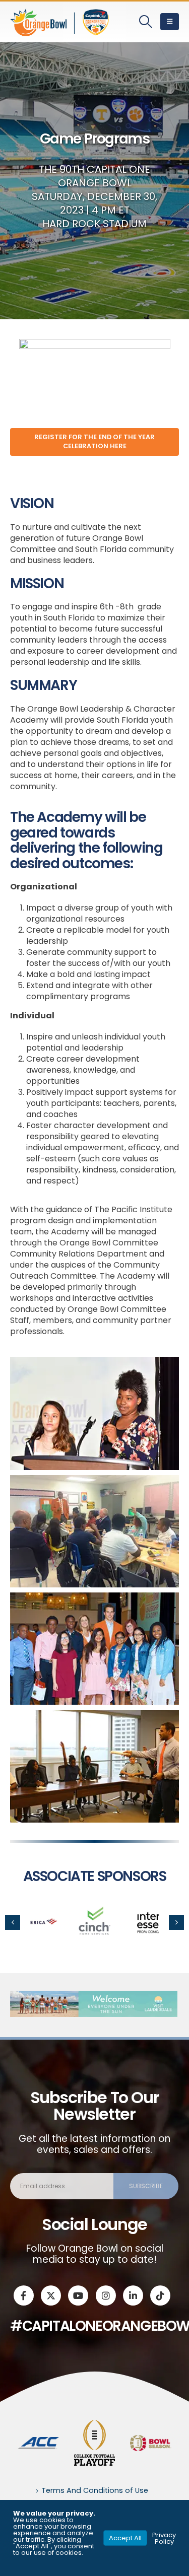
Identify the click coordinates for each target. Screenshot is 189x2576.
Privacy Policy (164, 2538)
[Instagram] (106, 2295)
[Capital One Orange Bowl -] (60, 22)
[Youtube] (78, 2295)
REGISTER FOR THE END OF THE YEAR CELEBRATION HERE (94, 441)
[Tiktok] (160, 2295)
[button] (146, 22)
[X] (51, 2295)
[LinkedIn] (133, 2295)
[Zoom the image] (95, 1907)
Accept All (125, 2538)
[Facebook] (24, 2295)
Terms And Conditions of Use (95, 2490)
